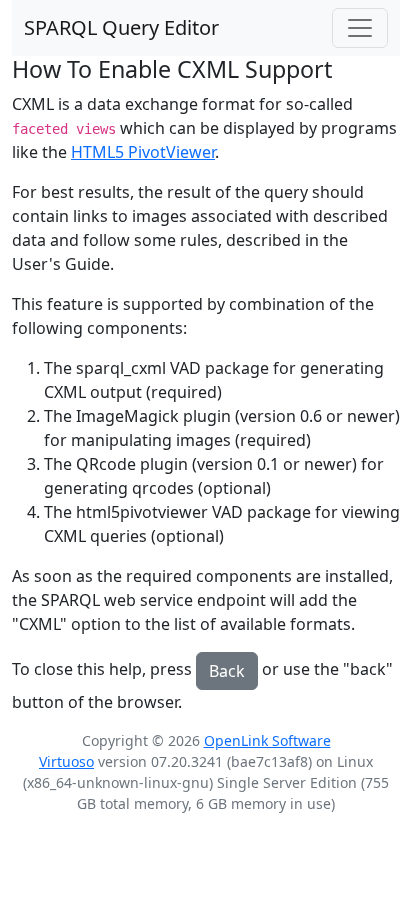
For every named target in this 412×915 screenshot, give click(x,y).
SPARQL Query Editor (121, 27)
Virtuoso (66, 761)
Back (227, 671)
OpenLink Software (267, 740)
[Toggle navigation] (360, 28)
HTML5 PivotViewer (143, 152)
